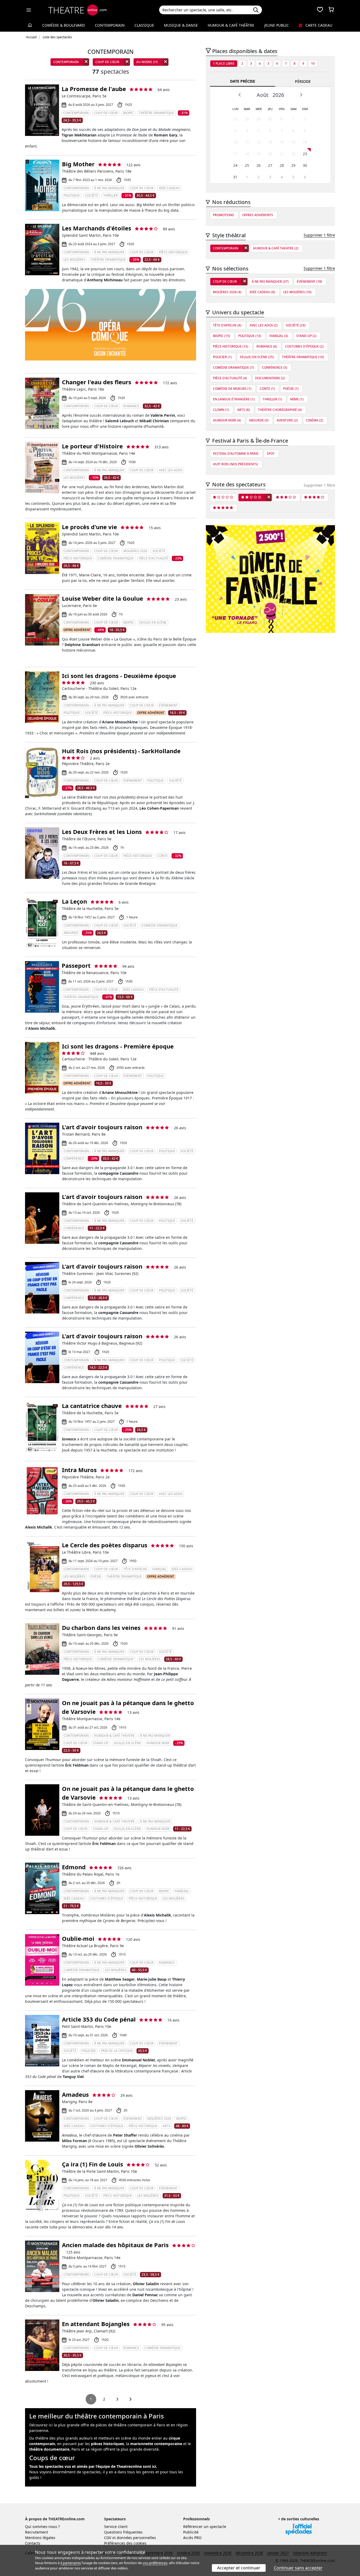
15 (293, 142)
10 (313, 63)
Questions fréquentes (123, 2532)
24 (235, 165)
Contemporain (110, 25)
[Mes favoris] (320, 10)
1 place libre (224, 63)
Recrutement (37, 2532)
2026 (278, 95)
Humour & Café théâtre (231, 25)
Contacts (33, 2543)
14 (282, 142)
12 (259, 142)
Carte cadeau (318, 25)
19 (259, 154)
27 (235, 119)
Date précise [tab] (243, 81)
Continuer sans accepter (298, 2568)
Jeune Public (277, 25)
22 (293, 154)
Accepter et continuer (239, 2568)
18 (247, 154)
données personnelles (136, 2538)
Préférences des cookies (125, 2543)
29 (259, 119)
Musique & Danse (181, 25)
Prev (240, 95)
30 (270, 119)
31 (282, 119)
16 (305, 142)
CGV (108, 2538)
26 (259, 165)
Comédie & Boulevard (64, 25)
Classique (144, 25)
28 (247, 119)
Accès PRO (192, 2538)
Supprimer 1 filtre (319, 235)
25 (247, 165)
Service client (116, 2527)
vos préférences (155, 2563)
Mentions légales (40, 2538)
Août (262, 95)
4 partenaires (71, 2563)
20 (270, 154)
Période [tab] (303, 81)
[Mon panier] (331, 10)
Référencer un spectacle (205, 2527)
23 (305, 154)
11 (247, 142)
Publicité (191, 2532)
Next (301, 95)
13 (270, 142)
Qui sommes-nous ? (42, 2527)
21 (282, 154)
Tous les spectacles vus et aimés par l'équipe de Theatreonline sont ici (93, 2466)
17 (235, 154)
